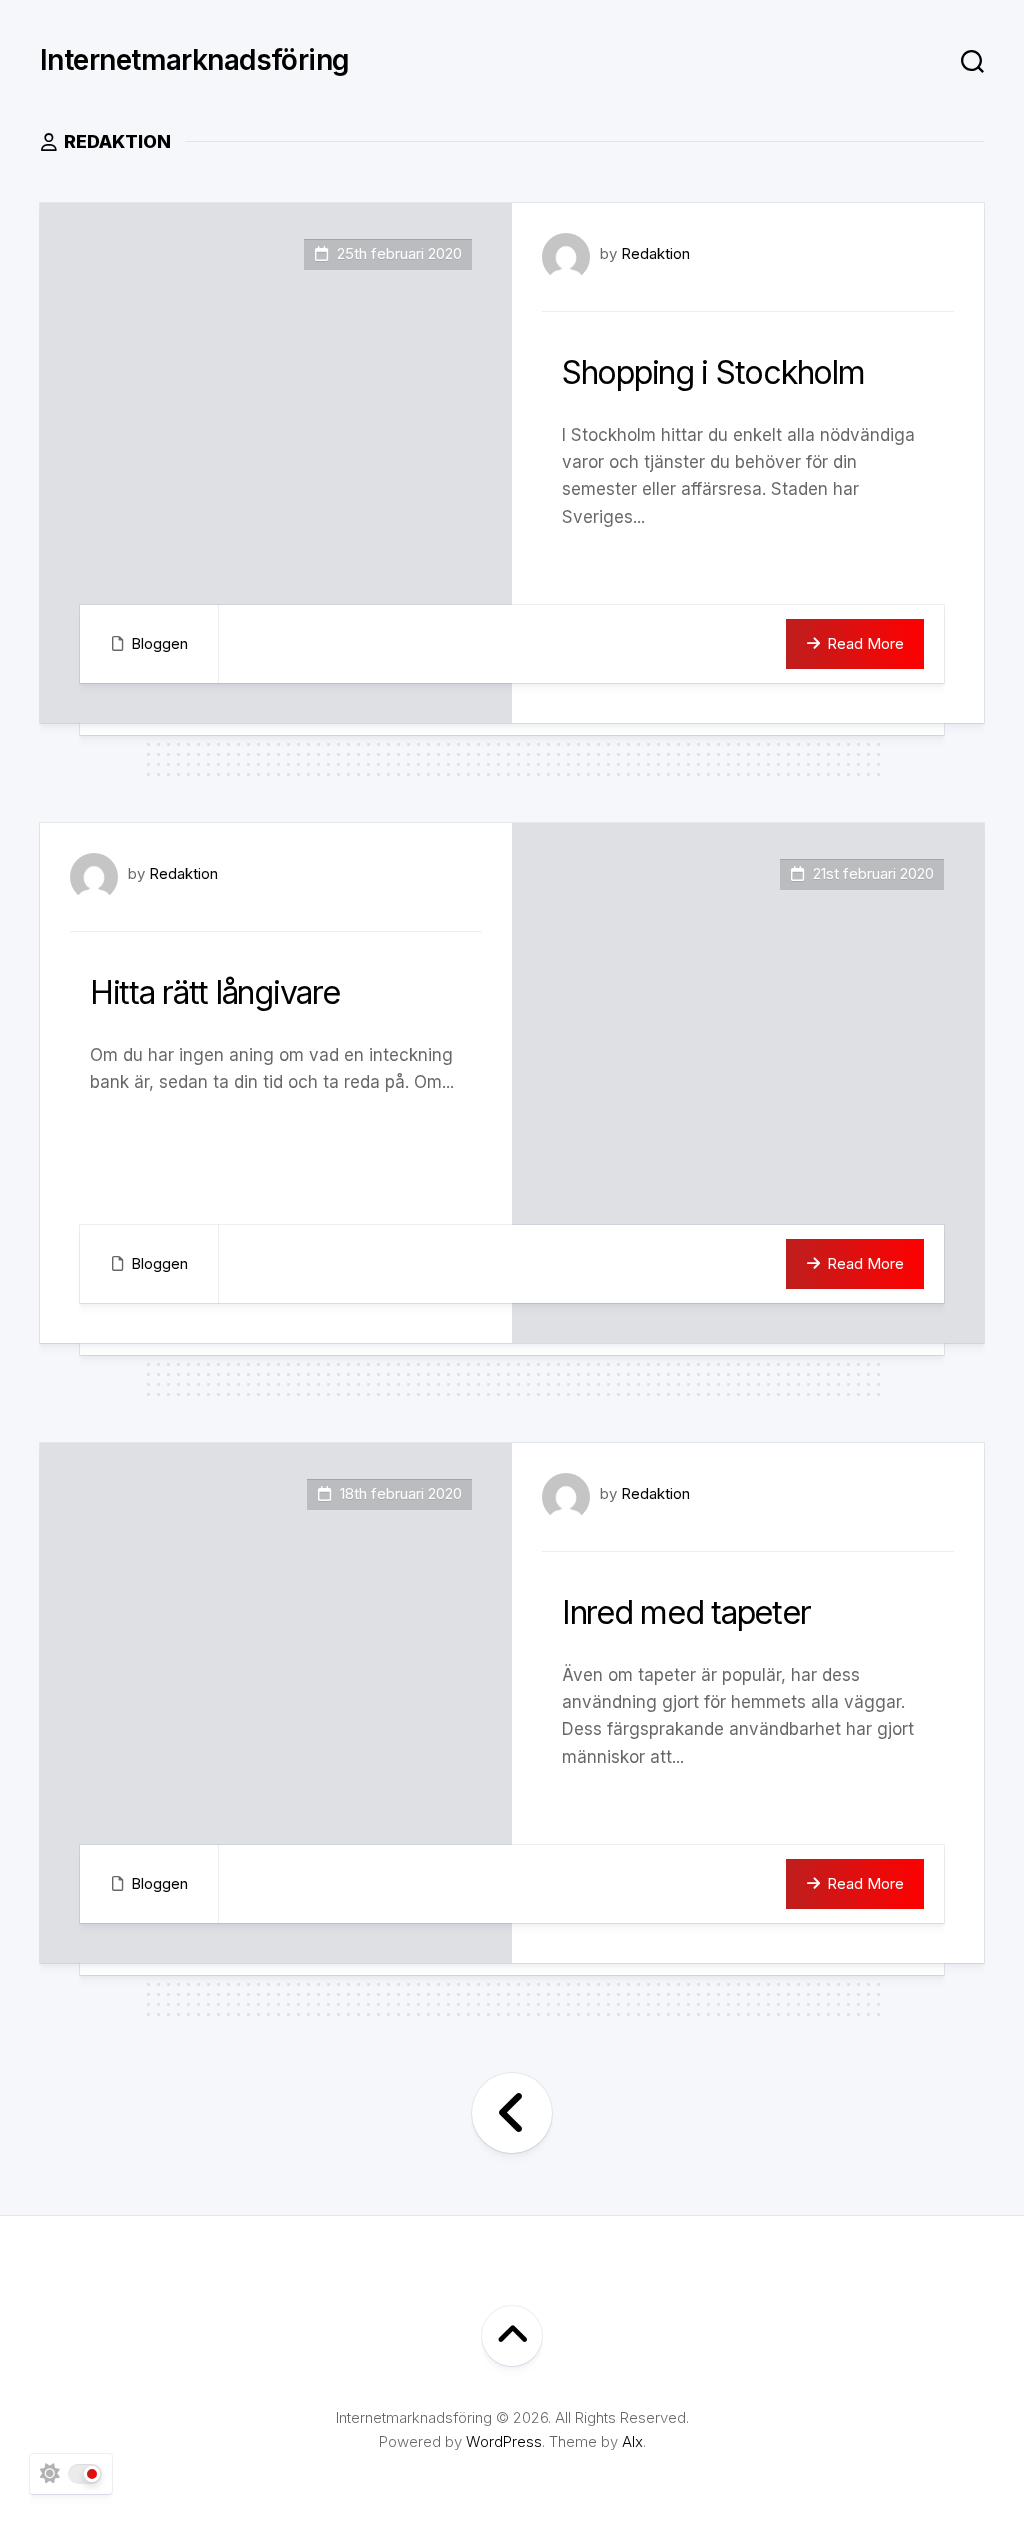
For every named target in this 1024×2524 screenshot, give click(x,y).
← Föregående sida (512, 2113)
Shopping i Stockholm (713, 372)
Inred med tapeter (686, 1612)
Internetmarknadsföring (195, 60)
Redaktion (655, 253)
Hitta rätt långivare (214, 992)
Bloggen (159, 643)
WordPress (504, 2441)
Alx (632, 2441)
